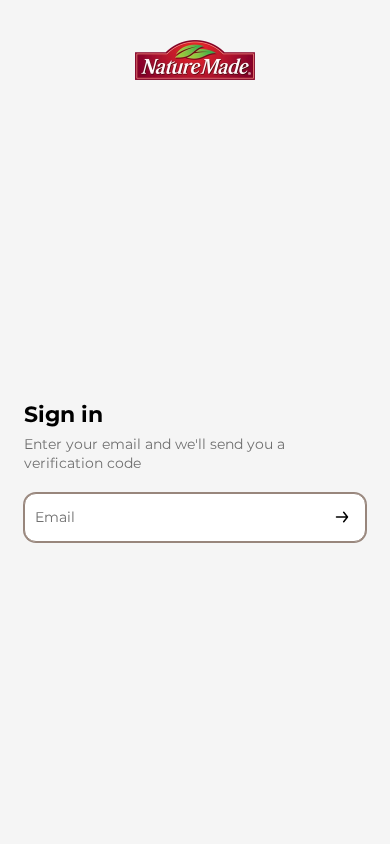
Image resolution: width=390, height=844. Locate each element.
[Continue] (342, 517)
